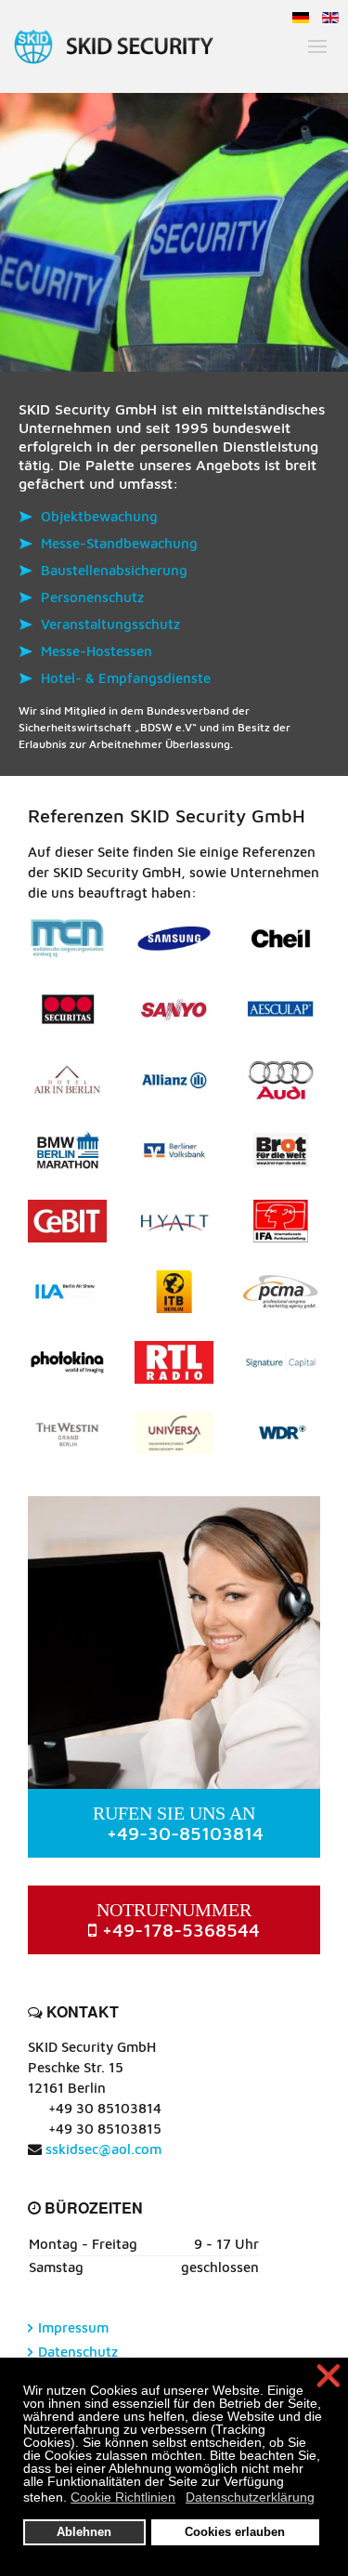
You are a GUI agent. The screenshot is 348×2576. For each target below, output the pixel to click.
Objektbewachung (99, 516)
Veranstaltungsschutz (110, 624)
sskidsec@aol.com (103, 2149)
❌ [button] (329, 2377)
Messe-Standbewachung (119, 543)
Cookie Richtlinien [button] (123, 2497)
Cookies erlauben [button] (235, 2532)
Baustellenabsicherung (114, 570)
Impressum (73, 2327)
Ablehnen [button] (84, 2532)
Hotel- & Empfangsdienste (126, 678)
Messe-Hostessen (97, 651)
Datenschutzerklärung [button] (250, 2497)
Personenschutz (92, 597)
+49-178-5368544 (178, 1920)
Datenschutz (78, 2352)
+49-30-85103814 (178, 1823)
